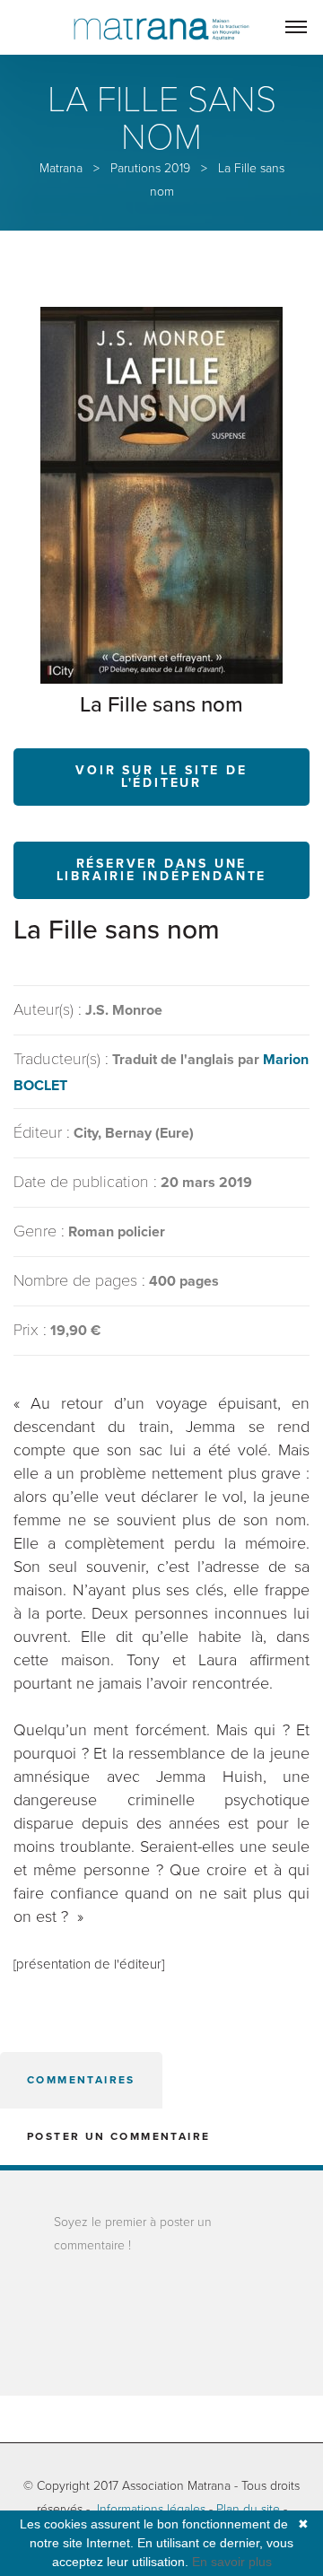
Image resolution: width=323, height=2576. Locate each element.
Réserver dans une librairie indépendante (162, 870)
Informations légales (151, 2509)
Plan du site (248, 2509)
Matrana (61, 168)
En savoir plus (232, 2562)
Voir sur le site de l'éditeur (161, 777)
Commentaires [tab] (81, 2080)
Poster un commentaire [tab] (118, 2136)
